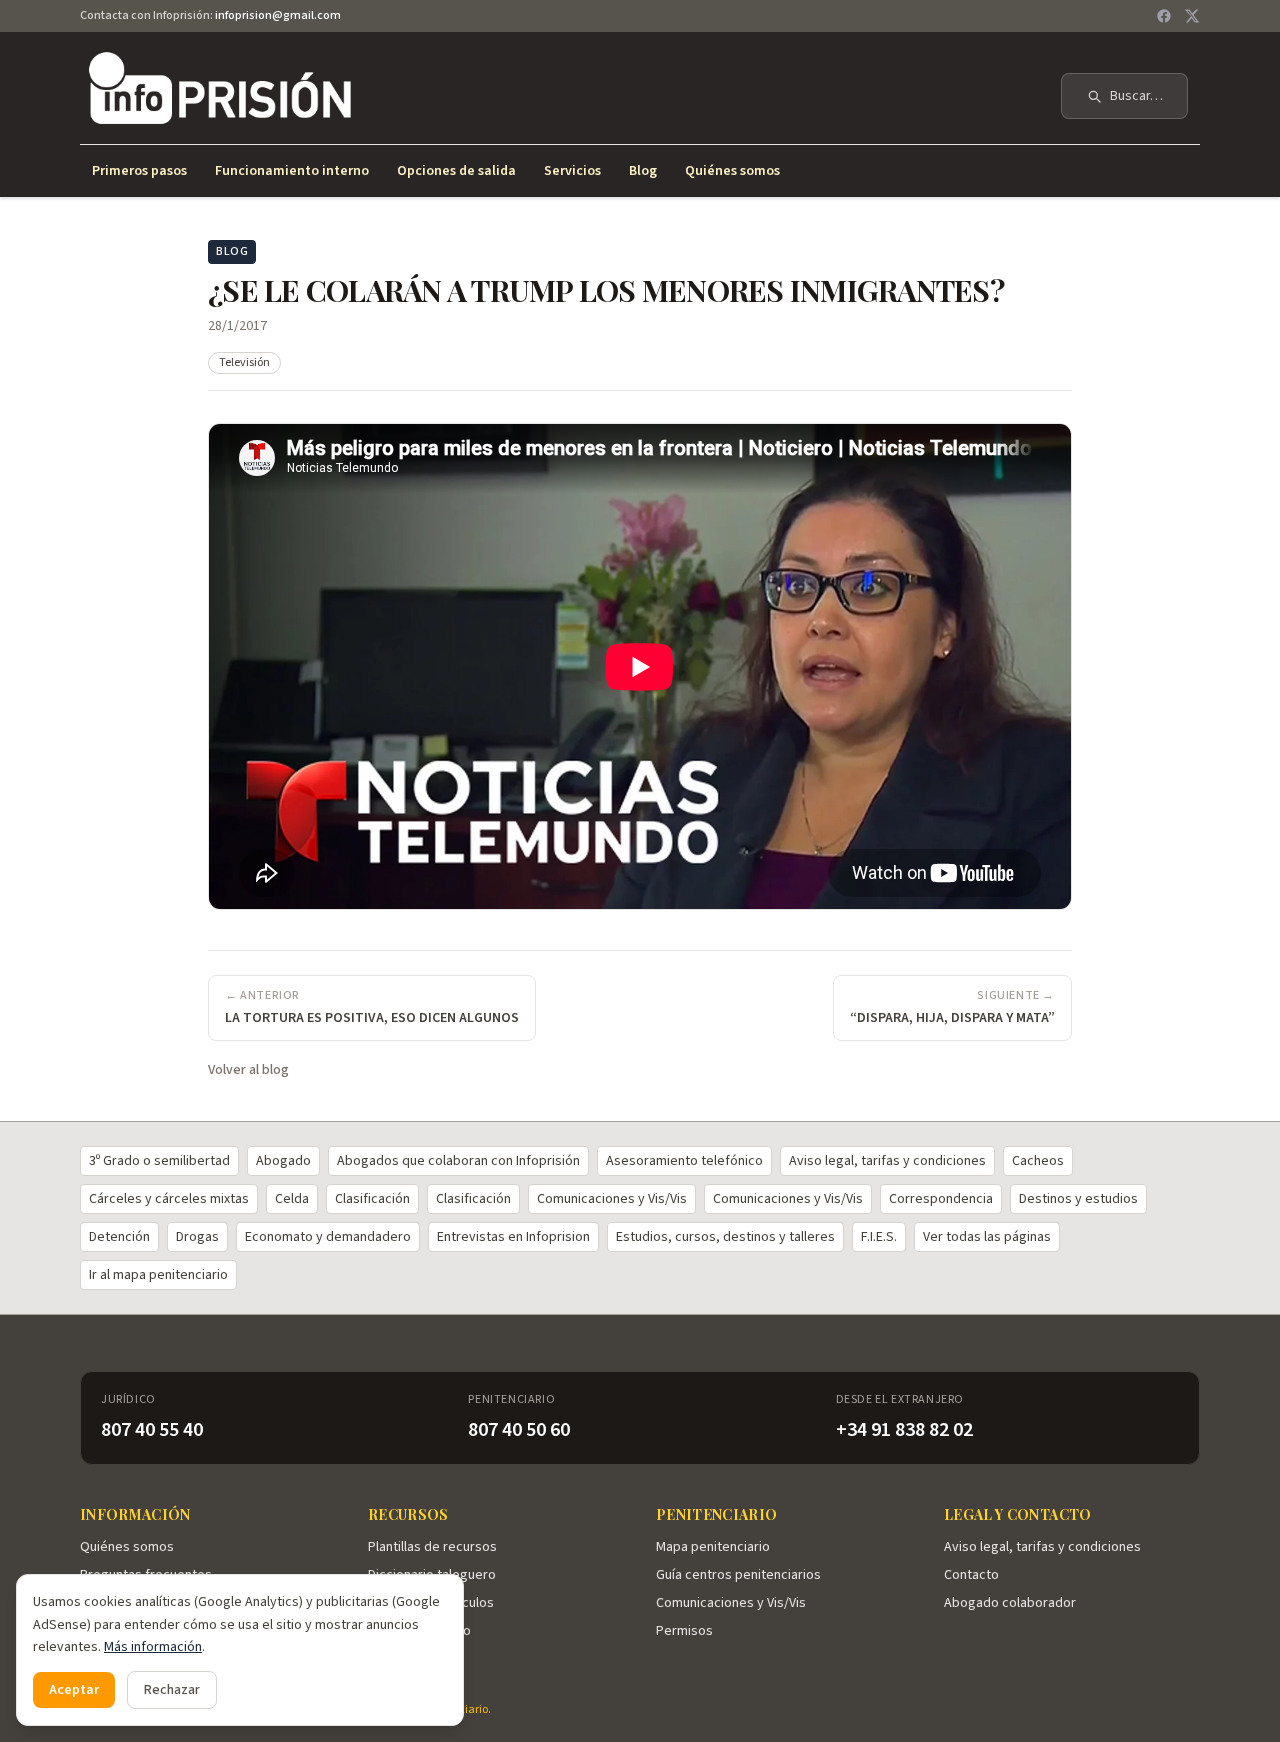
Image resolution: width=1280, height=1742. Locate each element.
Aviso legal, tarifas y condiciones (887, 1161)
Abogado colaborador (1010, 1603)
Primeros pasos (139, 171)
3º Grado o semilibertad (159, 1161)
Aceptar (74, 1690)
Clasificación (372, 1199)
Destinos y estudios (1078, 1199)
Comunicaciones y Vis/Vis (612, 1199)
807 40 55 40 (152, 1430)
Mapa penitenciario (713, 1547)
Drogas (197, 1237)
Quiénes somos (732, 171)
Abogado (283, 1161)
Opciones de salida (456, 171)
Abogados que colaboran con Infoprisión (458, 1161)
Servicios (572, 171)
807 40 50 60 (519, 1430)
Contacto (971, 1575)
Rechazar (172, 1690)
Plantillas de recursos (432, 1547)
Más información (153, 1647)
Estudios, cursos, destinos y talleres (725, 1237)
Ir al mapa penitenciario (158, 1275)
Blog (643, 171)
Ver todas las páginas (987, 1237)
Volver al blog (248, 1070)
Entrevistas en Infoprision (513, 1237)
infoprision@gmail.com (278, 15)
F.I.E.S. (879, 1237)
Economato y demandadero (328, 1237)
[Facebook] (1164, 16)
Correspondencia (941, 1199)
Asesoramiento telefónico (684, 1161)
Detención (119, 1237)
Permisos (684, 1631)
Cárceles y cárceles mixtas (169, 1199)
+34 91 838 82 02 (904, 1430)
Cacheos (1038, 1161)
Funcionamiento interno (292, 171)
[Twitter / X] (1192, 16)
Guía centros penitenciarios (738, 1575)
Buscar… (1136, 96)
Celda (292, 1199)
